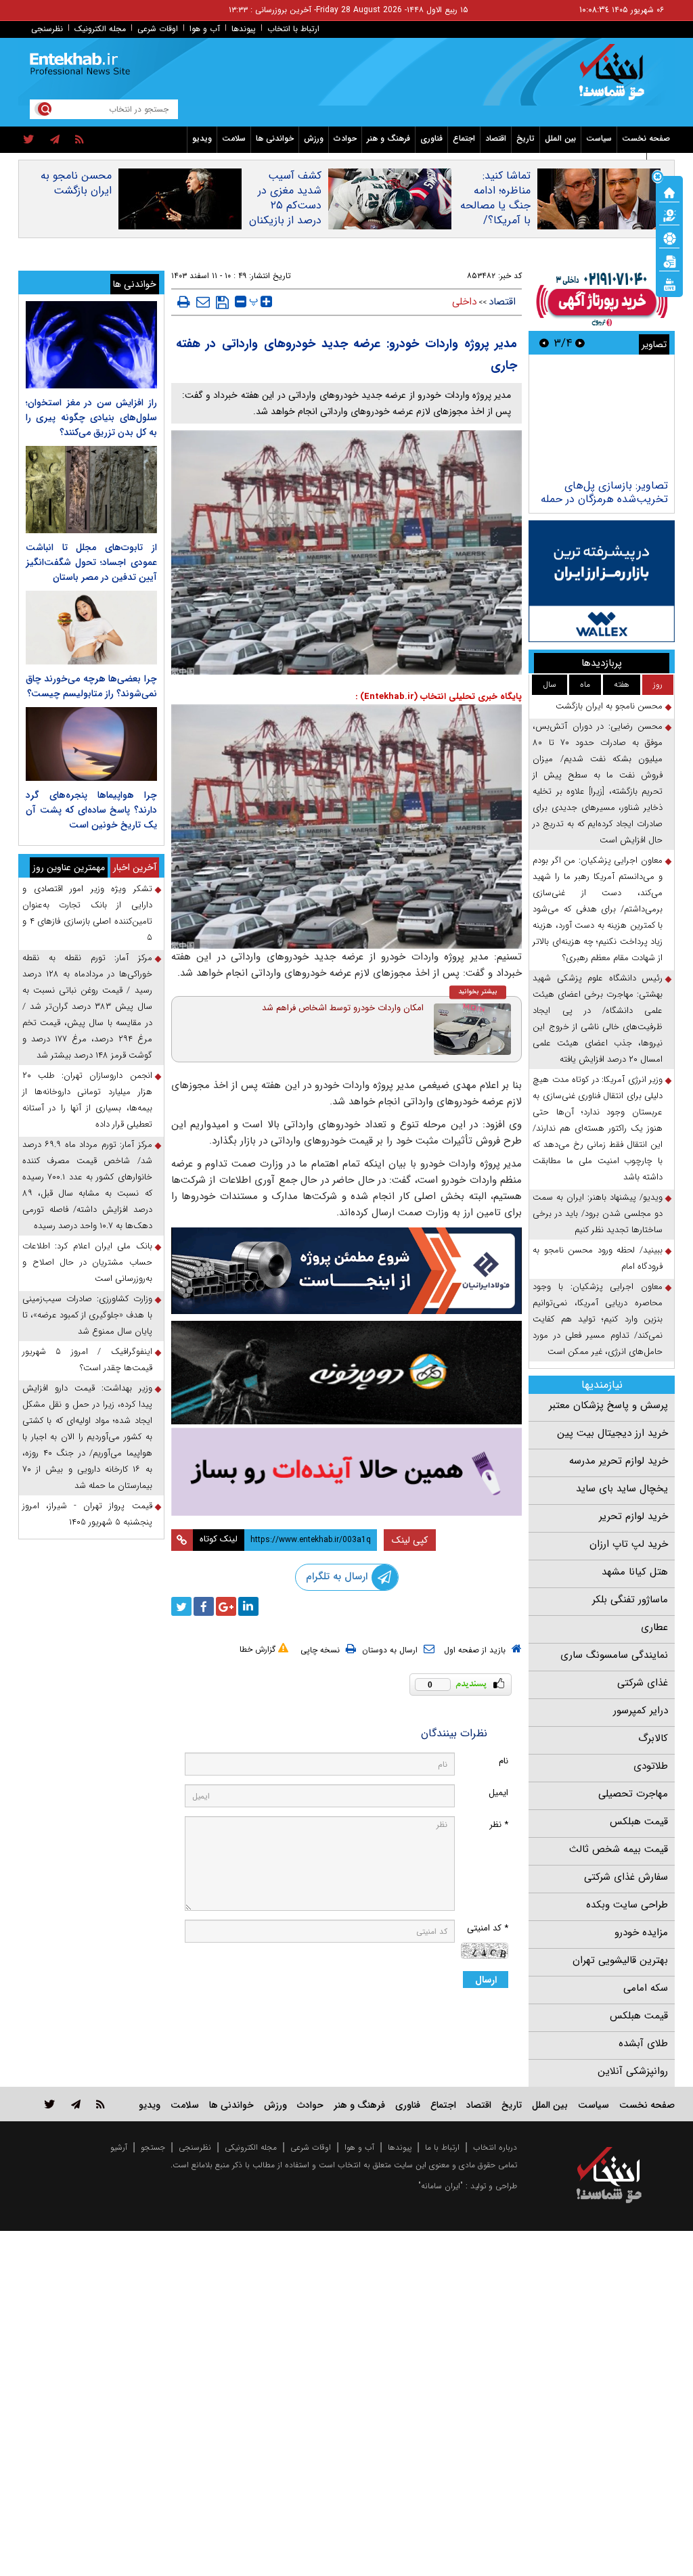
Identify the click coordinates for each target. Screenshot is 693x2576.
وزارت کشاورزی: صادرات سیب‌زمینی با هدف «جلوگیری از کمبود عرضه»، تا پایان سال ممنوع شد (87, 1315)
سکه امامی (646, 1988)
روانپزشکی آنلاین (633, 2071)
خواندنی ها (275, 138)
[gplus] (226, 1606)
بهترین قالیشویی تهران (620, 1960)
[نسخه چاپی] (184, 302)
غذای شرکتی (643, 1683)
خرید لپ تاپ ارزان (629, 1544)
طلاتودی (651, 1766)
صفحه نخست (646, 138)
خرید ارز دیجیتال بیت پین (612, 1433)
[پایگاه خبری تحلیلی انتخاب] (616, 78)
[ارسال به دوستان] (203, 302)
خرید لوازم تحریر (633, 1516)
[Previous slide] (580, 343)
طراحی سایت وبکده (627, 1905)
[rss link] (100, 2104)
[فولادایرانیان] (347, 1271)
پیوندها (244, 29)
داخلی (464, 302)
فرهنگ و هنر (388, 138)
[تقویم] (669, 261)
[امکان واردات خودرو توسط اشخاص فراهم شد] (472, 1029)
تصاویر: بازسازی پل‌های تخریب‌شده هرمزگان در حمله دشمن (604, 499)
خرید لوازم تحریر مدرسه (619, 1461)
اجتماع (464, 138)
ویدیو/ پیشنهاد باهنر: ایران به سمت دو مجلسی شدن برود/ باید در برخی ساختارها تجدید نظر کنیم (598, 1214)
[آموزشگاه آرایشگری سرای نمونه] (347, 1472)
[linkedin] (248, 1606)
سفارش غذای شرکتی (626, 1877)
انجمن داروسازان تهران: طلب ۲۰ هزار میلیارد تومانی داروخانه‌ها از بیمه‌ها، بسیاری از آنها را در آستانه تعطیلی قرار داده (87, 1100)
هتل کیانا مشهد (635, 1572)
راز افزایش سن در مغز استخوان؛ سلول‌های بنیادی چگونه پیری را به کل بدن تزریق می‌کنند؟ (91, 417)
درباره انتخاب (495, 2147)
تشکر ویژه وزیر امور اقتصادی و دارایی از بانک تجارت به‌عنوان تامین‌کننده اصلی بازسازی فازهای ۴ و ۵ (87, 913)
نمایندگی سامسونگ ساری (614, 1655)
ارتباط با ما (442, 2147)
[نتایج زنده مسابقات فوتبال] (669, 284)
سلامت (234, 138)
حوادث (345, 138)
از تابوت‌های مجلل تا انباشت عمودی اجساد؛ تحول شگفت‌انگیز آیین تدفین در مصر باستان (91, 562)
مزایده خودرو (641, 1933)
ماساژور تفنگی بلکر (630, 1600)
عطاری (654, 1627)
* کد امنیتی (488, 1928)
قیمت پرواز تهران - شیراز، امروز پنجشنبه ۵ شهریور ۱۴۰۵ (87, 1514)
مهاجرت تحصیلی (633, 1794)
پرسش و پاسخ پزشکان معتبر (608, 1405)
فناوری (431, 138)
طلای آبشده (643, 2043)
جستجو (153, 2147)
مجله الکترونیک (100, 29)
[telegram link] (76, 2104)
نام (504, 1761)
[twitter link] (50, 2104)
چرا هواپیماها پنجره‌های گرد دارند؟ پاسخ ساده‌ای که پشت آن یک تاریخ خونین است (91, 810)
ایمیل (498, 1793)
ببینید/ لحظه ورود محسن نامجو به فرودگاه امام (598, 1258)
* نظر (499, 1825)
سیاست (599, 138)
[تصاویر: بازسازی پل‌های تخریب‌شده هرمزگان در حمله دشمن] (601, 419)
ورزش (314, 138)
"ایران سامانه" (441, 2186)
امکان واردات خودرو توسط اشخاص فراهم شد (343, 1008)
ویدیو (202, 138)
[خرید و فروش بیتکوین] (602, 581)
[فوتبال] (669, 238)
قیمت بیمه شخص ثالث (619, 1849)
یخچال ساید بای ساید (622, 1489)
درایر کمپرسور (641, 1711)
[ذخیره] (222, 302)
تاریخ (526, 138)
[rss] (80, 140)
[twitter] (29, 140)
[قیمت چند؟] (669, 214)
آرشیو (119, 2147)
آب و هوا (205, 29)
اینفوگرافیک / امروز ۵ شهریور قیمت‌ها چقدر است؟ (87, 1360)
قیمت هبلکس (639, 1822)
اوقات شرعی (158, 29)
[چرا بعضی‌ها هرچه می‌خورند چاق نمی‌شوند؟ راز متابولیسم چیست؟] (91, 628)
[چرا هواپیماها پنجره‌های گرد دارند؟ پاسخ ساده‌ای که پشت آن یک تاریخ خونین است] (91, 744)
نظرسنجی (47, 29)
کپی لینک (410, 1540)
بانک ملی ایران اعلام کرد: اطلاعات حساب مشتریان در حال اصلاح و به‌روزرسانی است (87, 1262)
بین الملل (560, 138)
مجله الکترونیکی (251, 2147)
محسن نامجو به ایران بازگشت (76, 183)
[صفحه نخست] (669, 191)
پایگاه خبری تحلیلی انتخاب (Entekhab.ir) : (439, 697)
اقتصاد (496, 138)
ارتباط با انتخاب (293, 29)
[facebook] (204, 1606)
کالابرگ (653, 1738)
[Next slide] (544, 343)
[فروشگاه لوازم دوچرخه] (347, 1373)
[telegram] (55, 140)
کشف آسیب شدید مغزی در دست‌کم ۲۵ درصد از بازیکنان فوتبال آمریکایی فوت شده (285, 213)
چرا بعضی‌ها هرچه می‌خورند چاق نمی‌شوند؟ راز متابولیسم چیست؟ (91, 686)
